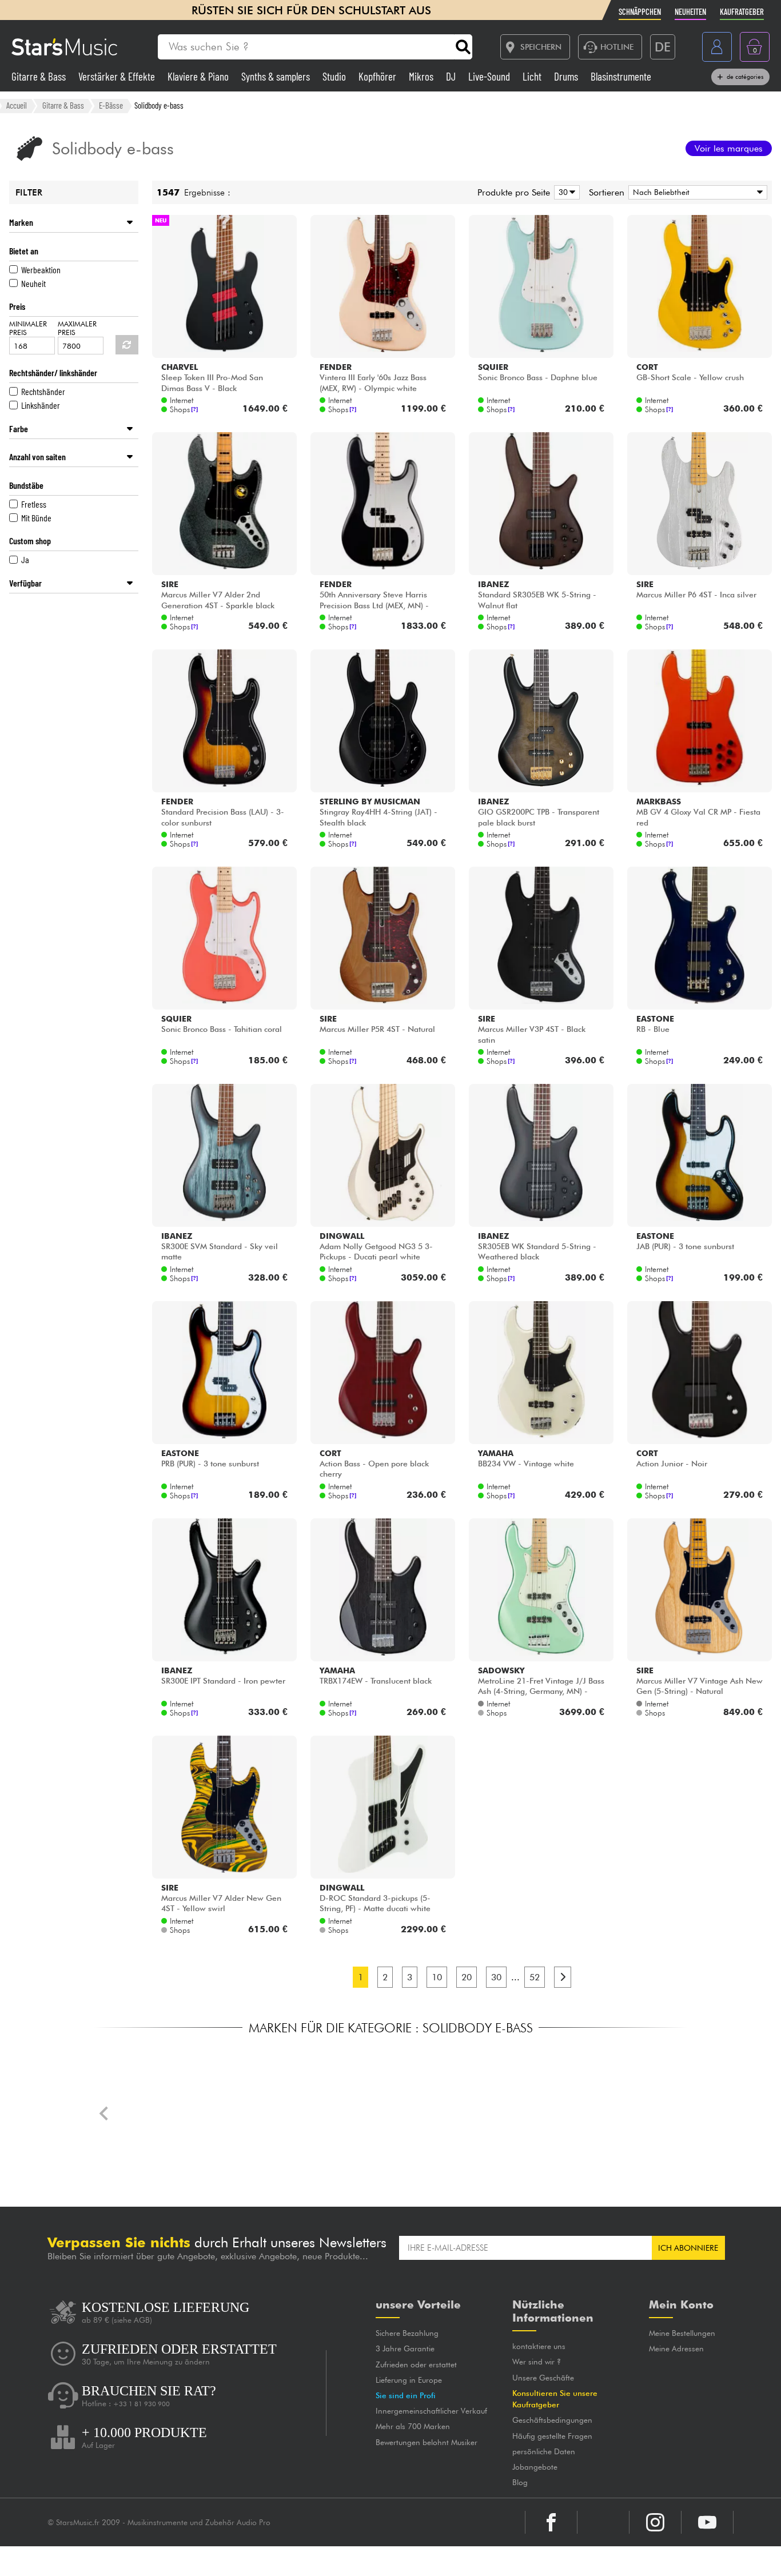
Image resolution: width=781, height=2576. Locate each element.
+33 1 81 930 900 (142, 2404)
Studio (335, 76)
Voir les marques (729, 148)
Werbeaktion (41, 270)
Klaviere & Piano (199, 76)
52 (535, 1977)
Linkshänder (41, 405)
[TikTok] (603, 2522)
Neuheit (33, 283)
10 (437, 1977)
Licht (533, 76)
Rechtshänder (43, 391)
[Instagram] (655, 2522)
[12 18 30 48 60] (565, 192)
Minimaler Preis (28, 328)
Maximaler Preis (77, 328)
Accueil (17, 105)
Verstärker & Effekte (118, 76)
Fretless (34, 504)
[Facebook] (551, 2522)
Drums (567, 76)
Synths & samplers (277, 76)
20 (467, 1977)
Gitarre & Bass (40, 76)
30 (496, 1977)
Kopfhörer (378, 76)
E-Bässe (111, 105)
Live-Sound (490, 76)
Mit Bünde (36, 518)
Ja (25, 559)
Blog (487, 2482)
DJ (452, 76)
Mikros (422, 76)
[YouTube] (707, 2522)
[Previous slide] (105, 2114)
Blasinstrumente (621, 76)
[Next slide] (676, 2114)
